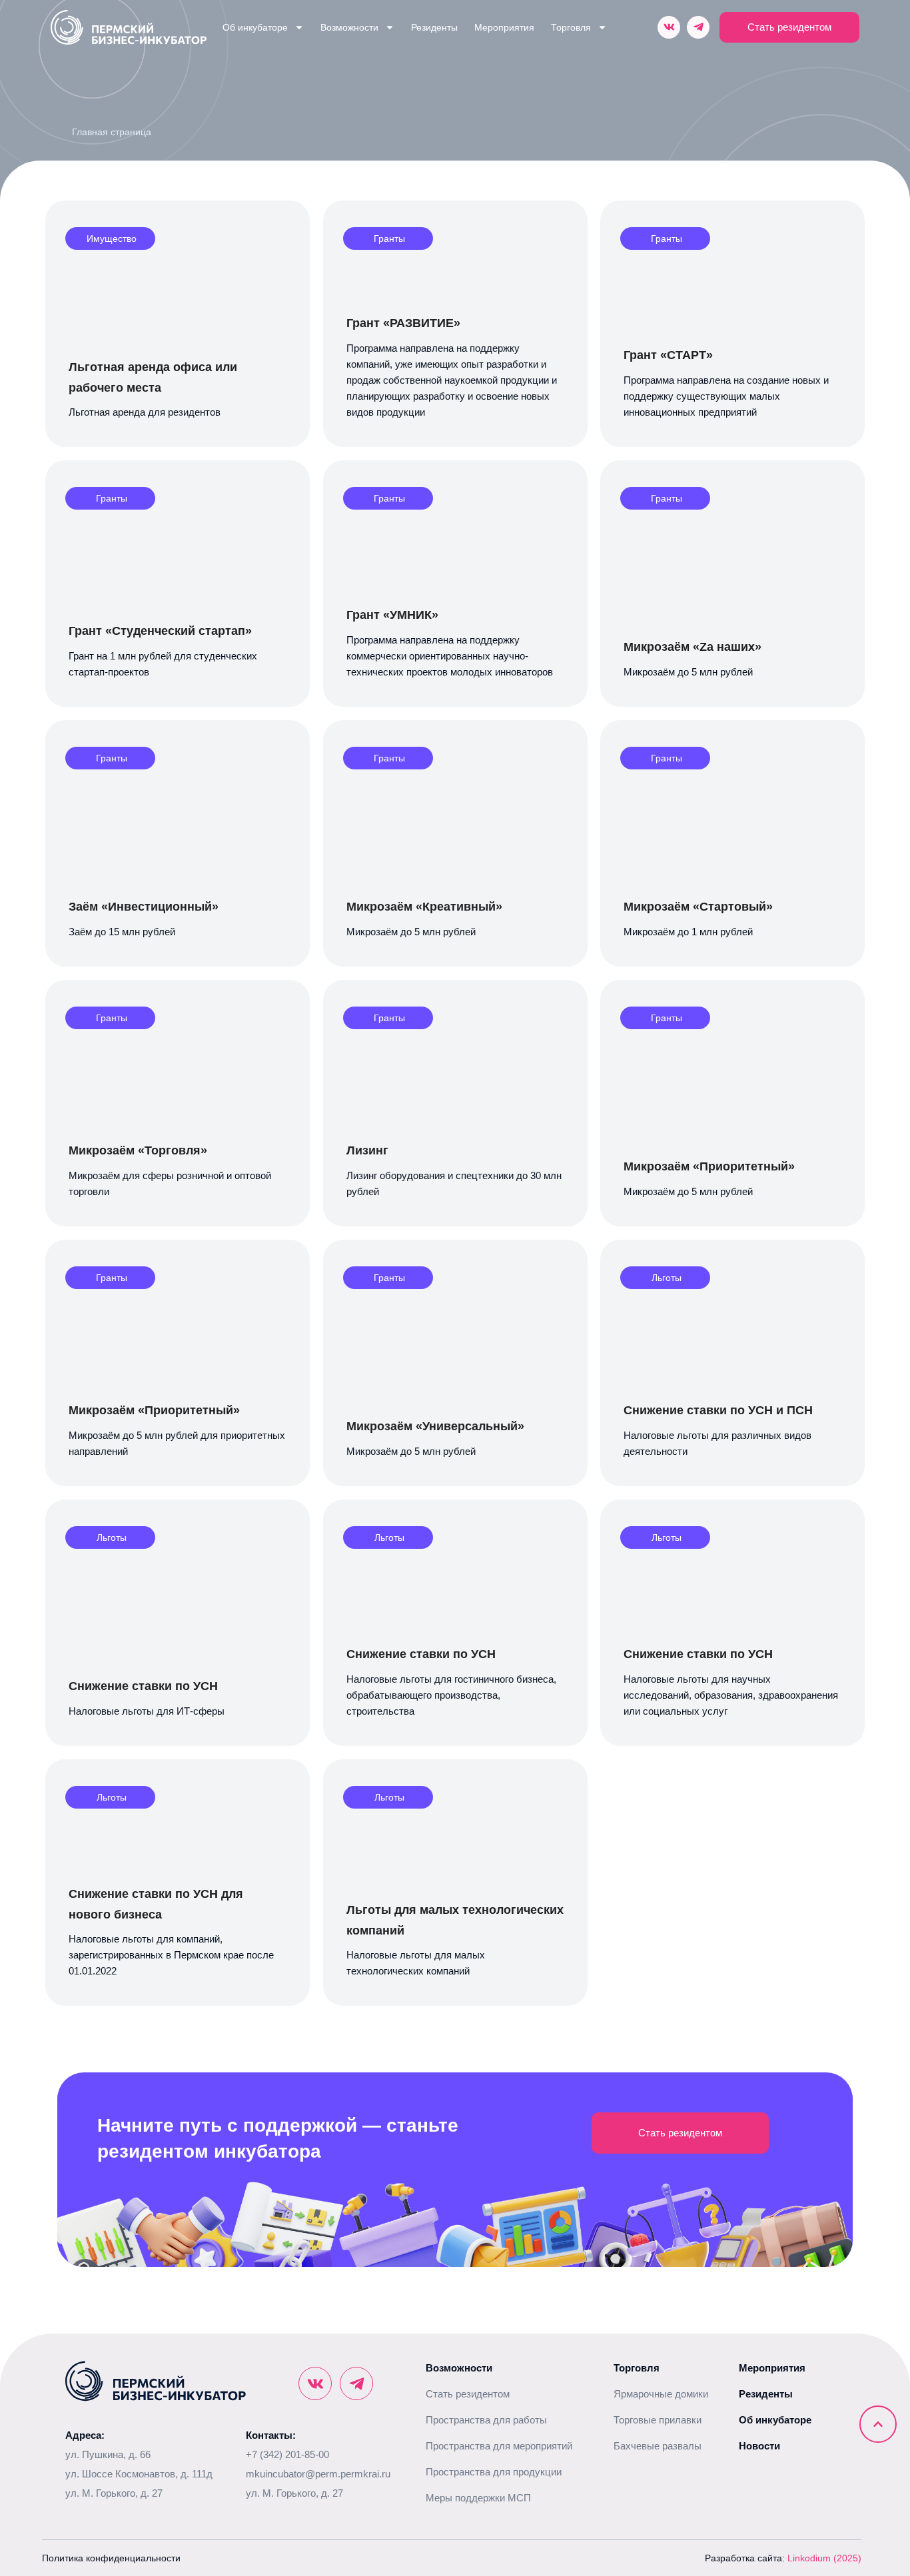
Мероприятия (504, 27)
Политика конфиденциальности (111, 2558)
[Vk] (669, 27)
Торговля (571, 27)
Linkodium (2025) (824, 2558)
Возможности (349, 27)
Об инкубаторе (255, 27)
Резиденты (434, 27)
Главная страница (112, 132)
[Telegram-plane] (698, 27)
